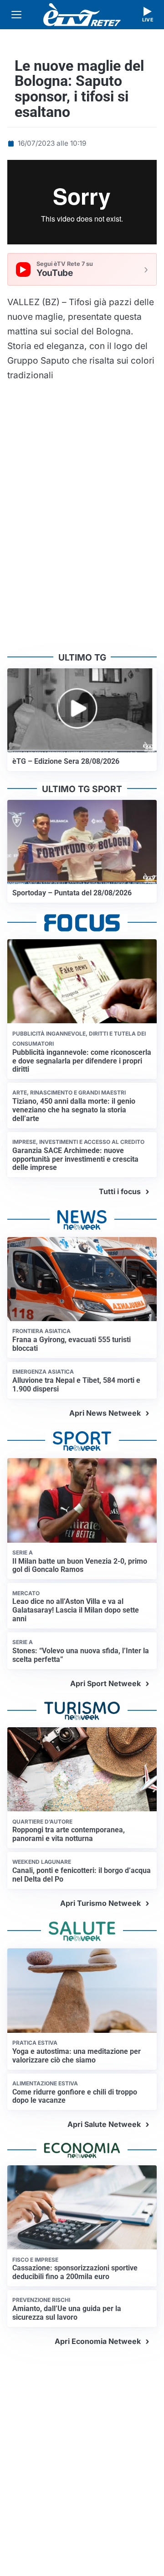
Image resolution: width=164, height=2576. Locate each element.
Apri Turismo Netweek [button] (100, 1903)
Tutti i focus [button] (120, 1191)
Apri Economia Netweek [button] (98, 2341)
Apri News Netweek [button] (105, 1413)
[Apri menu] (16, 15)
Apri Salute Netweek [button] (104, 2124)
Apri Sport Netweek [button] (105, 1683)
